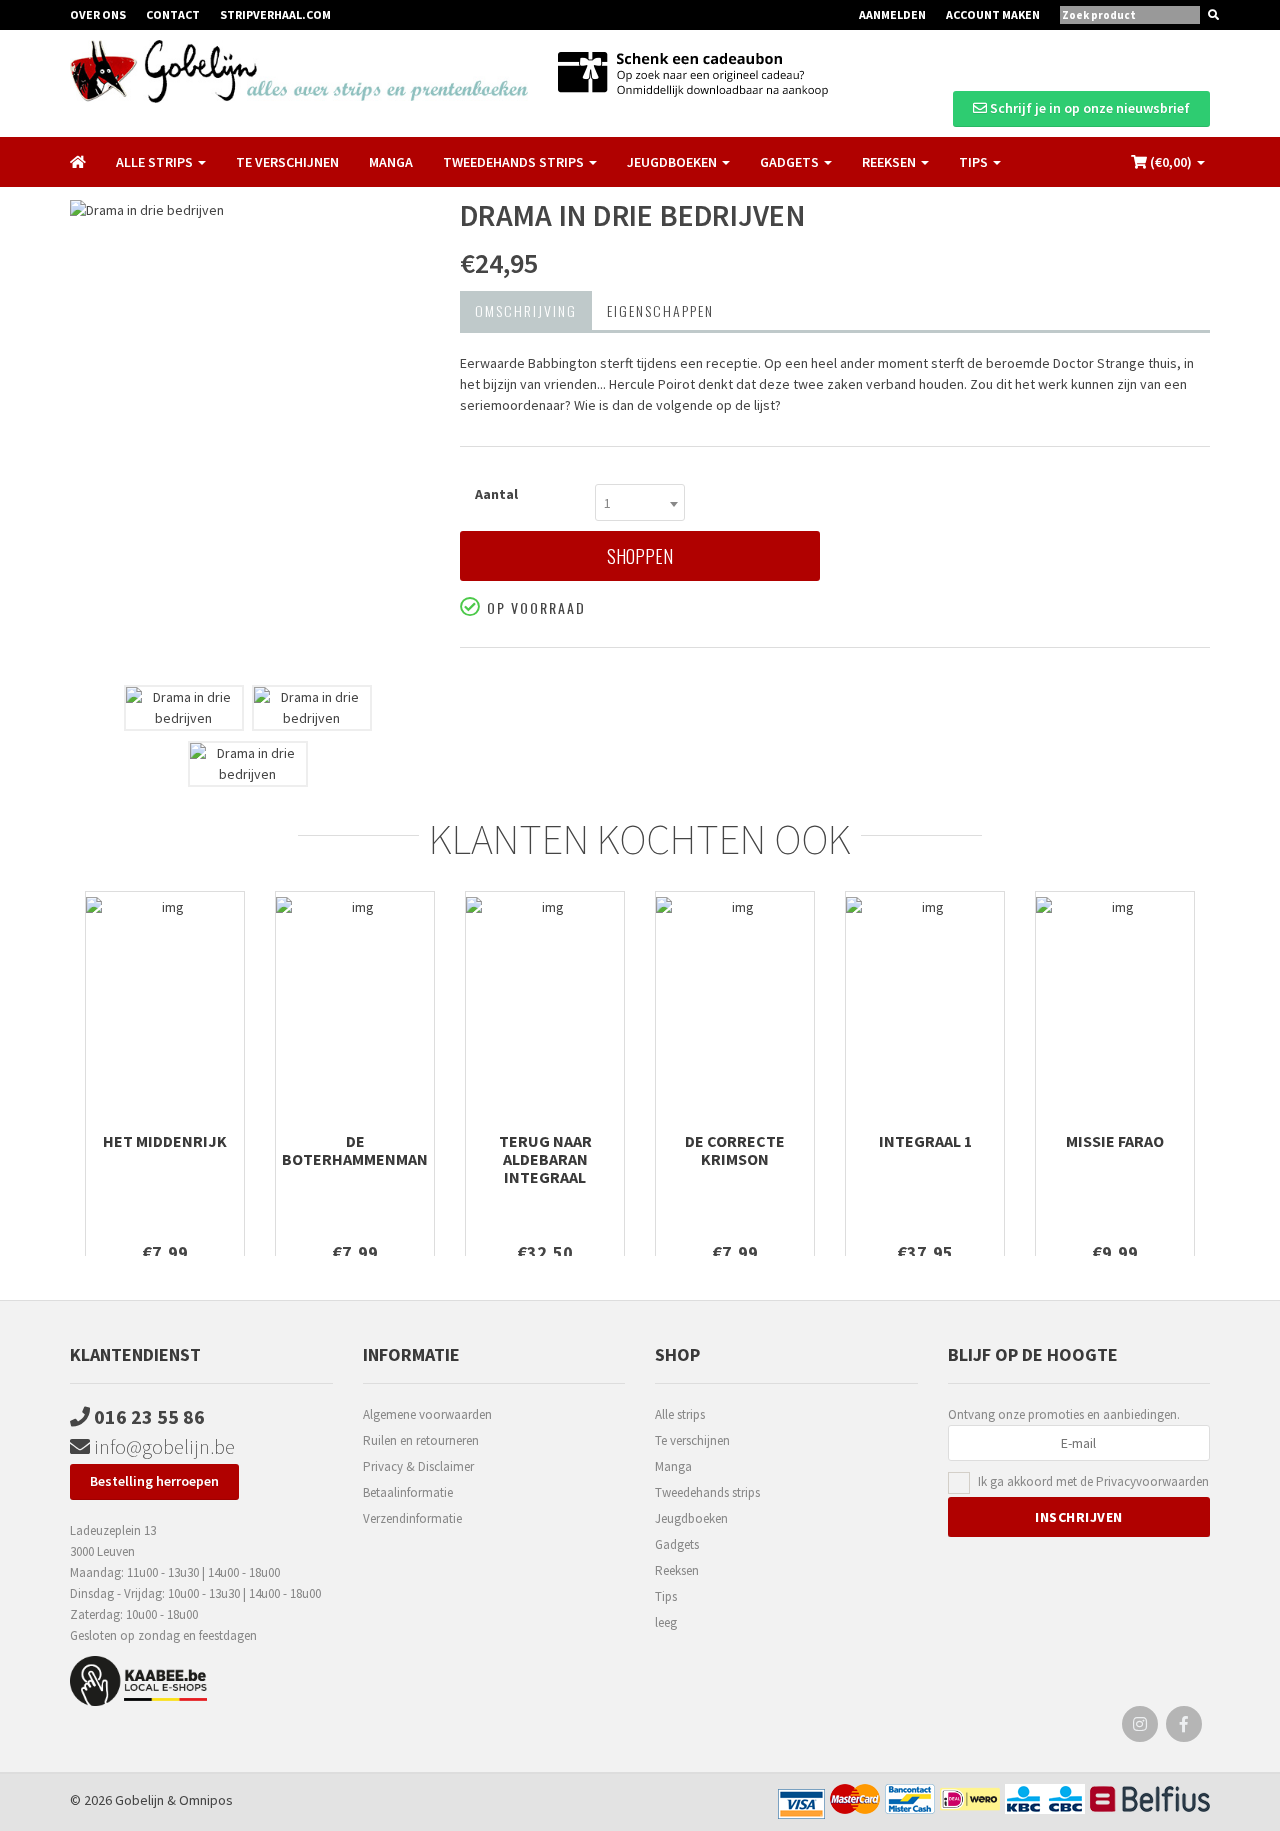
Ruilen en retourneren (421, 1440)
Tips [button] (975, 162)
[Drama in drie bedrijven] (250, 437)
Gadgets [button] (791, 162)
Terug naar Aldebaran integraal (545, 1159)
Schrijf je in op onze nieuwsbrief (1088, 108)
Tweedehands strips (707, 1492)
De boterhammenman (355, 1150)
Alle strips (680, 1414)
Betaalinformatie (408, 1492)
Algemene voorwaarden (427, 1414)
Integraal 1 (925, 1141)
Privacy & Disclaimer (418, 1466)
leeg (666, 1622)
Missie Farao (1115, 1141)
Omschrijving (526, 310)
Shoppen (640, 556)
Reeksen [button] (890, 162)
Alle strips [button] (156, 162)
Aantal (496, 494)
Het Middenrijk (165, 1141)
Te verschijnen (287, 162)
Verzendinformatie (412, 1518)
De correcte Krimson (735, 1150)
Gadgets (677, 1544)
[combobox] (640, 502)
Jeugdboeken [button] (673, 162)
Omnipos (206, 1800)
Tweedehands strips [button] (515, 162)
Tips (666, 1596)
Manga (391, 162)
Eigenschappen (660, 310)
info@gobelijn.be (162, 1446)
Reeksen (677, 1570)
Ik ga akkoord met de (1093, 1481)
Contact (173, 14)
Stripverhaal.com (275, 14)
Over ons (98, 14)
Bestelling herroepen (154, 1481)
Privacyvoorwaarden (1152, 1481)
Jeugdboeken (691, 1518)
